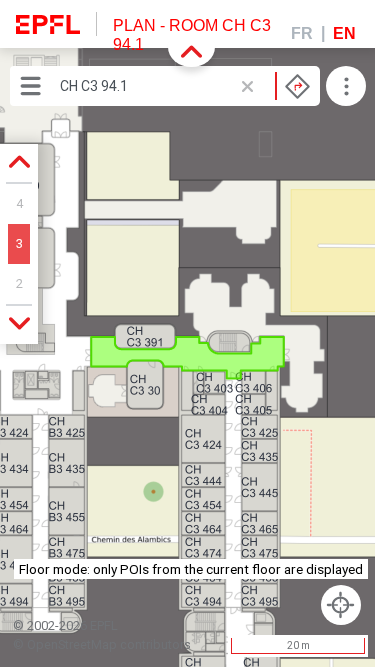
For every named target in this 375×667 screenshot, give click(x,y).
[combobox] (185, 86)
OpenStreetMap (72, 644)
